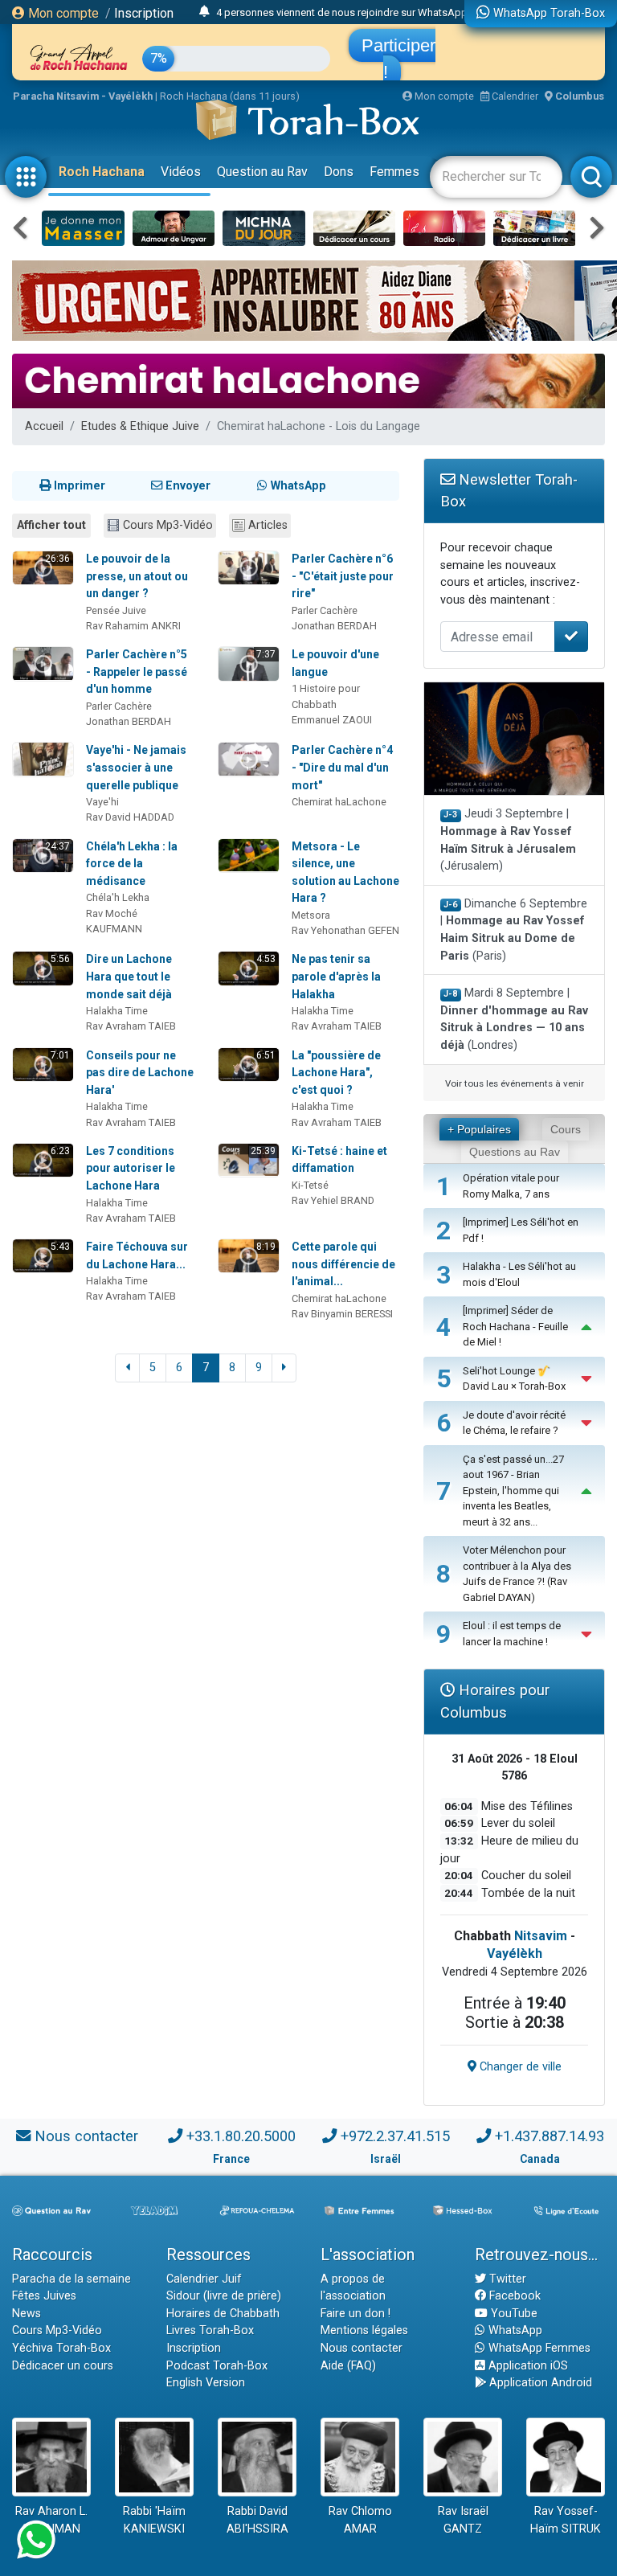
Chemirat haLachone (339, 802)
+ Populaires (479, 1129)
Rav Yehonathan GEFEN (345, 930)
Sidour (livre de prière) (224, 2296)
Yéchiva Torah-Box (61, 2348)
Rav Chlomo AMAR (360, 2520)
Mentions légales (364, 2330)
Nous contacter (86, 2136)
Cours (566, 1129)
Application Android (539, 2383)
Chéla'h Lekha (118, 897)
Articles (268, 525)
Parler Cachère (325, 610)
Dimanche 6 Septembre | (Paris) (514, 930)
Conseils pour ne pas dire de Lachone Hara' (140, 1073)
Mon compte (62, 13)
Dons (339, 172)
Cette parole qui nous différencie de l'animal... (343, 1264)
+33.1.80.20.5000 (241, 2136)
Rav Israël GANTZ (463, 2520)
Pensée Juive (116, 610)
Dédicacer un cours (63, 2366)
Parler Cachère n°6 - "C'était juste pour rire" (343, 576)
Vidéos (181, 172)
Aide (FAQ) (348, 2366)
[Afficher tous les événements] (204, 12)
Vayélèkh (515, 1954)
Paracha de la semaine (72, 2279)
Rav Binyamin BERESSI (342, 1314)
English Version (206, 2383)
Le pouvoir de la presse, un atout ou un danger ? (137, 576)
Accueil (44, 426)
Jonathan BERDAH (334, 626)
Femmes (394, 172)
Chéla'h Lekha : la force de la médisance (132, 864)
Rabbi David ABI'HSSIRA (257, 2520)
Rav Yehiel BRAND (333, 1200)
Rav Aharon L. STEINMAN (51, 2520)
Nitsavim (541, 1936)
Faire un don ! (355, 2314)
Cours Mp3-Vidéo (168, 525)
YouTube (513, 2314)
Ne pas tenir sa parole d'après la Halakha (336, 976)
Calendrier (514, 96)
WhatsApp (514, 2330)
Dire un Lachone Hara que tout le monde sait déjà (129, 976)
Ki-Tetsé (310, 1185)
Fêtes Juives (44, 2296)
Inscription (144, 13)
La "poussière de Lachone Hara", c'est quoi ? (336, 1073)
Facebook (513, 2296)
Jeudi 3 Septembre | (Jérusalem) (508, 840)
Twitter (506, 2279)
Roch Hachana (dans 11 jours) (230, 96)
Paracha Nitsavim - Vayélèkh (83, 96)
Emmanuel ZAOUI (332, 720)
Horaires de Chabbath (223, 2314)
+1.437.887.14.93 (550, 2136)
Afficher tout (51, 525)
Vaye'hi (102, 802)
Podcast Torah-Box (217, 2366)
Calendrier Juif (204, 2279)
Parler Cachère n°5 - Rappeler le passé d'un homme (137, 672)
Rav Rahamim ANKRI (133, 626)
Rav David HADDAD (130, 817)
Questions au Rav (515, 1152)
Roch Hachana (102, 172)
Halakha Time (117, 1011)
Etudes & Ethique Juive (140, 426)
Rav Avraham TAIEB (131, 1026)
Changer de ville (519, 2067)
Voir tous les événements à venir (515, 1083)
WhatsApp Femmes (538, 2348)
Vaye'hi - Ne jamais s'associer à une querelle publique (136, 767)
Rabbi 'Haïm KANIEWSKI (154, 2520)
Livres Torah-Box (210, 2330)
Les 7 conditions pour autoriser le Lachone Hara (131, 1168)
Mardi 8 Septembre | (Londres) (514, 1019)
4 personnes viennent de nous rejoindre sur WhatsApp (342, 12)
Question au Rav (262, 172)
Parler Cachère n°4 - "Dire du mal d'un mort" (342, 767)
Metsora (311, 915)
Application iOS (527, 2366)
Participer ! (398, 59)
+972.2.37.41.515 (395, 2136)
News (27, 2314)
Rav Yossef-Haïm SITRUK (566, 2520)
